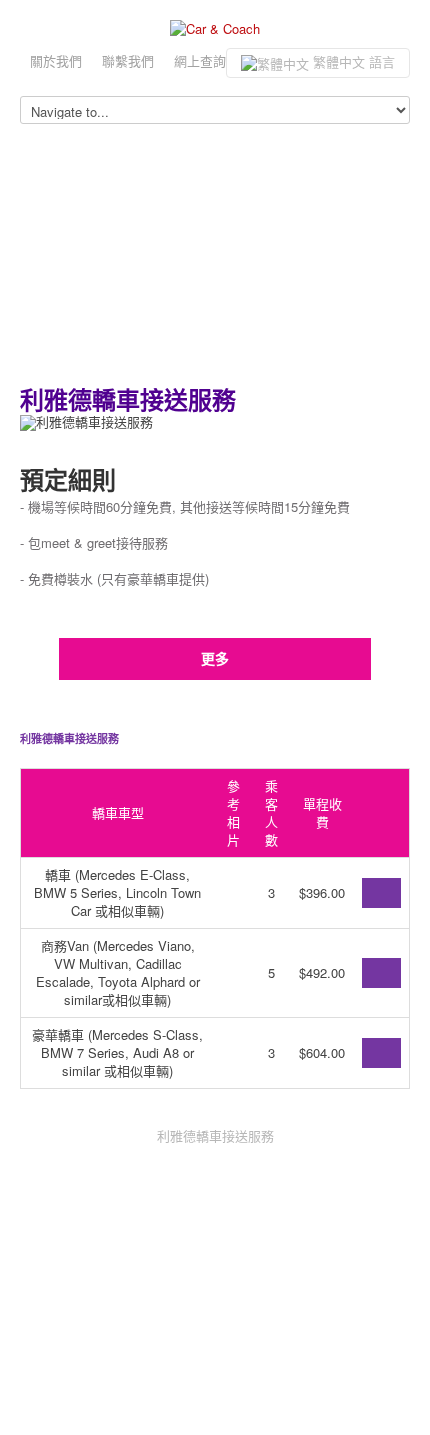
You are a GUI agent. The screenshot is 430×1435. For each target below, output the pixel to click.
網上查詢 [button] (200, 60)
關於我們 (56, 60)
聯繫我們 (128, 60)
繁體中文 (352, 61)
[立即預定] (381, 893)
